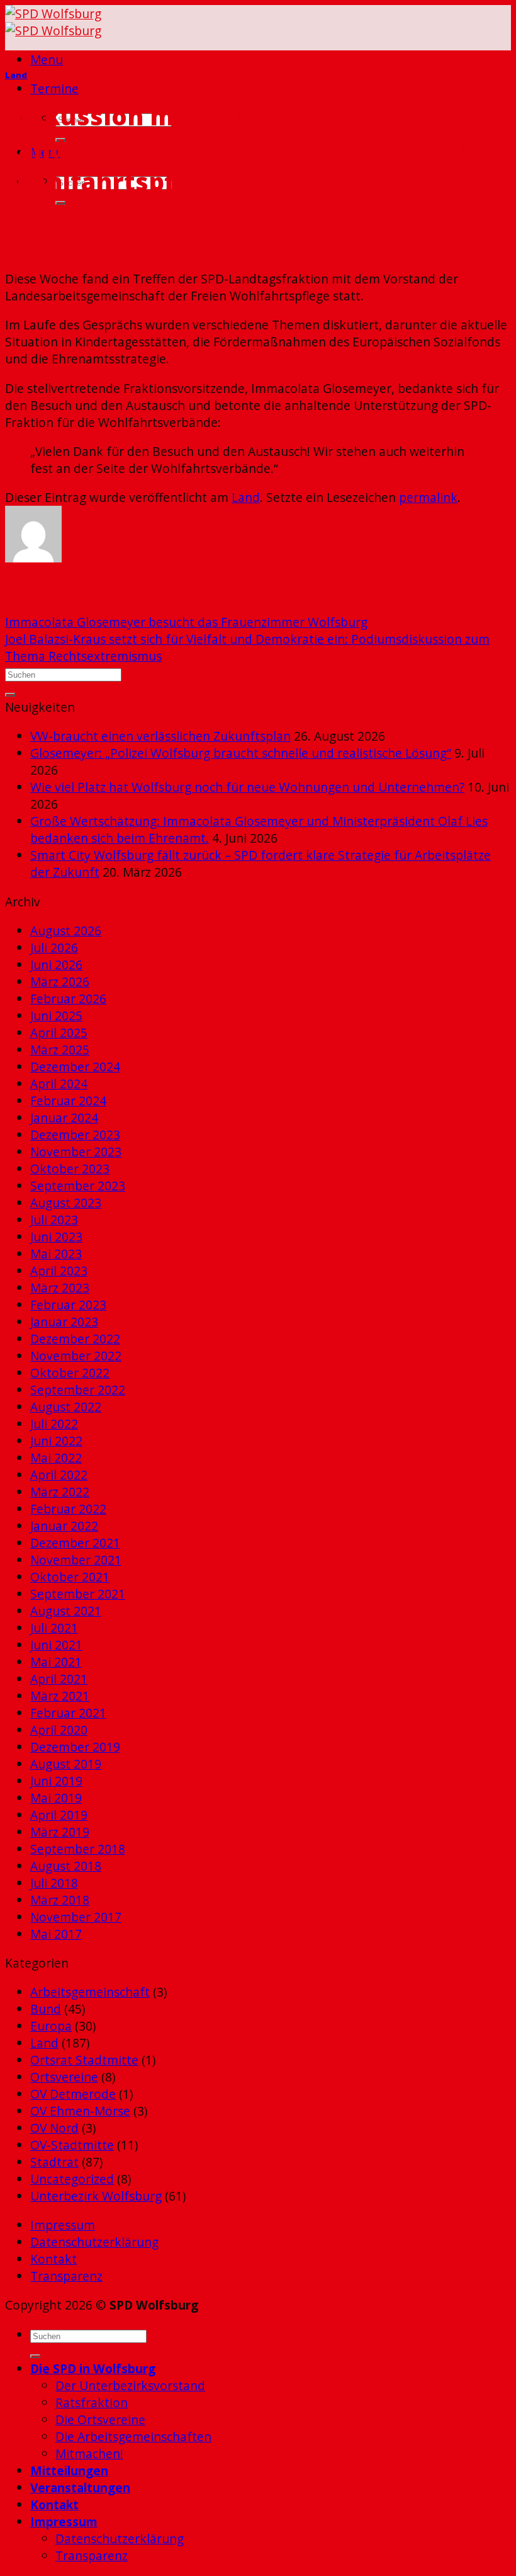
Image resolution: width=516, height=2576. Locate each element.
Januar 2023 (64, 1322)
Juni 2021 (56, 1645)
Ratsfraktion (92, 2402)
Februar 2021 (68, 1713)
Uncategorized (72, 2179)
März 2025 (60, 1050)
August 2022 (66, 1407)
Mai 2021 (56, 1662)
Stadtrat (54, 2162)
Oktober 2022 (70, 1373)
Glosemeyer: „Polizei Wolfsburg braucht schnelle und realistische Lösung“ (241, 753)
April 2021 (59, 1679)
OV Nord (54, 2128)
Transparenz (66, 2276)
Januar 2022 (64, 1526)
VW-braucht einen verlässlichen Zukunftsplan (160, 736)
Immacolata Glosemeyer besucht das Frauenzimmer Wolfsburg (186, 622)
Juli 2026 (54, 948)
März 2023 (60, 1288)
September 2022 (78, 1390)
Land (16, 75)
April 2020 (59, 1730)
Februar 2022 (68, 1509)
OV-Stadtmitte (72, 2145)
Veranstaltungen (80, 2488)
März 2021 (60, 1696)
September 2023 (78, 1186)
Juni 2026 (56, 965)
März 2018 (60, 1900)
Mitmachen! (89, 2453)
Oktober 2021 (70, 1577)
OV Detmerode (73, 2094)
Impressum (63, 2225)
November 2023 (76, 1152)
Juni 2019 (56, 1781)
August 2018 (66, 1866)
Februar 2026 (68, 999)
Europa (51, 2026)
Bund (46, 2009)
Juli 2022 (54, 1424)
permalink (428, 497)
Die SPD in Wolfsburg (93, 2368)
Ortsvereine (64, 2077)
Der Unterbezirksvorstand (130, 2385)
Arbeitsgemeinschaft (90, 1992)
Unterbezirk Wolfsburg (96, 2196)
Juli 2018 (54, 1883)
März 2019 (60, 1832)
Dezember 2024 (75, 1067)
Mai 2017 (56, 1934)
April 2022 (59, 1475)
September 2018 (78, 1849)
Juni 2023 (56, 1237)
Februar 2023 (68, 1305)
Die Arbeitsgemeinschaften (133, 2436)
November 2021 (76, 1560)
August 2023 (66, 1203)
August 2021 (66, 1611)
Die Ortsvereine (100, 2419)
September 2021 (78, 1594)
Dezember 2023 (75, 1135)
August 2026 (66, 931)
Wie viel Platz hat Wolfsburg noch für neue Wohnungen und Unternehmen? (247, 787)
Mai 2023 (56, 1254)
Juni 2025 (56, 1016)
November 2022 (76, 1356)
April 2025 (59, 1033)
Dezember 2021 (75, 1543)
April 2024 (59, 1084)
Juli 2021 (54, 1628)
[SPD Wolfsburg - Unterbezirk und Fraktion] (53, 22)
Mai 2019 (56, 1798)
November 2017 (76, 1917)
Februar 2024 (68, 1101)
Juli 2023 (54, 1220)
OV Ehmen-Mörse (80, 2111)
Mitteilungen (69, 2471)
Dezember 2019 (75, 1747)
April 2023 (59, 1271)
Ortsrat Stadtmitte (84, 2060)
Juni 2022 (56, 1441)
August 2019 (66, 1764)
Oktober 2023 (70, 1169)
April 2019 (59, 1815)
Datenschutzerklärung (94, 2242)
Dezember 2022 (75, 1339)
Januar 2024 (64, 1118)
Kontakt (53, 2259)
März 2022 (60, 1492)
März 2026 (60, 982)
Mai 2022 (56, 1458)
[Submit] (60, 203)
